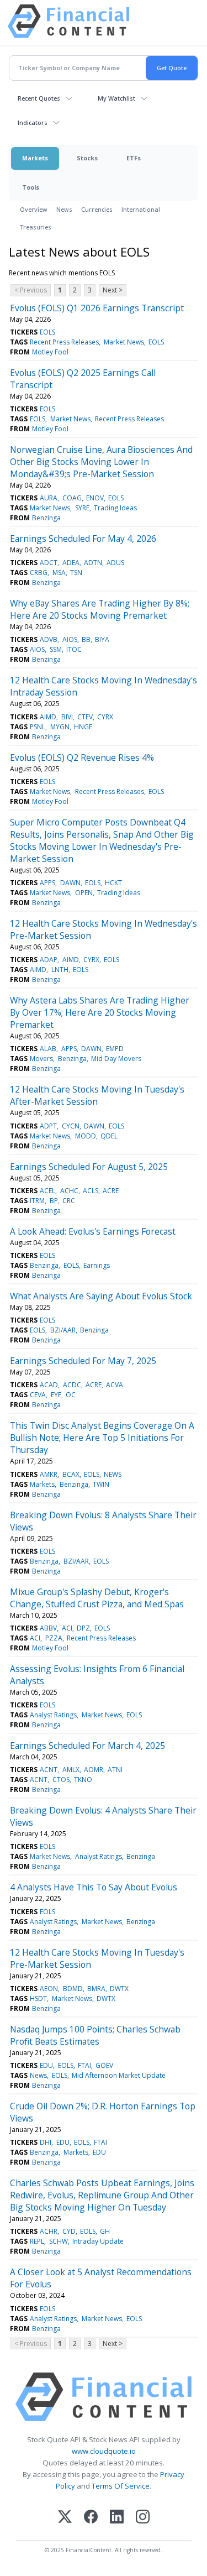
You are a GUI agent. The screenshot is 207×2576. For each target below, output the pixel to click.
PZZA (54, 1638)
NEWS (113, 1474)
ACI (67, 1628)
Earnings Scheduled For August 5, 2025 (89, 1167)
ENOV (95, 498)
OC (71, 1395)
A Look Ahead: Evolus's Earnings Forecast (93, 1231)
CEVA (38, 1395)
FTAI (84, 2065)
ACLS (91, 1191)
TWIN (101, 1484)
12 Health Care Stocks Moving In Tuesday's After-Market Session (97, 1095)
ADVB (49, 639)
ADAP (49, 960)
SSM (56, 649)
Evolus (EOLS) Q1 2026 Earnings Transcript (97, 308)
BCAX (71, 1474)
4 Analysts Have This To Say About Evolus (94, 1887)
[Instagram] (143, 2518)
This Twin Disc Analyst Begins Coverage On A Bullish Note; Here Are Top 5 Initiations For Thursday (102, 1438)
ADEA (71, 563)
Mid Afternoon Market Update (119, 2075)
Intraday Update (98, 2241)
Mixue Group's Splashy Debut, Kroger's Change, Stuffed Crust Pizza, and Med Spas (97, 1598)
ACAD (49, 1385)
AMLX (71, 1770)
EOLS (47, 332)
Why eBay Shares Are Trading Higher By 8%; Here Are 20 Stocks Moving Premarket (100, 609)
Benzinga (46, 518)
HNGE (83, 727)
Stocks (87, 158)
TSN (76, 573)
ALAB (48, 1049)
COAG (72, 498)
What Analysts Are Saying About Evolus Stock (101, 1296)
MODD (86, 1136)
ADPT (48, 1126)
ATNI (115, 1770)
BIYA (102, 639)
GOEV (104, 2065)
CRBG (39, 573)
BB (86, 639)
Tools (31, 187)
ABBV (48, 1628)
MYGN (60, 727)
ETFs (134, 158)
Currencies (97, 209)
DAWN (70, 883)
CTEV (85, 717)
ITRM (37, 1201)
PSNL (38, 727)
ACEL (47, 1191)
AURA (49, 498)
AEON (49, 1989)
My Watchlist (116, 98)
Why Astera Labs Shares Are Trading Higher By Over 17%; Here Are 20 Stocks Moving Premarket (100, 1012)
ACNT (49, 1770)
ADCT (49, 563)
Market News (124, 342)
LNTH (60, 970)
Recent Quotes (39, 98)
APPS (47, 883)
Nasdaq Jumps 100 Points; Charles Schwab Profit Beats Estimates (95, 2035)
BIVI (67, 717)
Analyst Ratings (53, 1715)
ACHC (69, 1191)
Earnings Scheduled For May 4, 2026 (83, 539)
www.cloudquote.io (104, 2451)
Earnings (97, 1265)
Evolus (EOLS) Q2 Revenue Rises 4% (82, 757)
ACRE (111, 1191)
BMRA (96, 1989)
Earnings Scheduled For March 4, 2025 (87, 1746)
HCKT (113, 883)
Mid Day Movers (116, 1059)
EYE (56, 1395)
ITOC (74, 649)
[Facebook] (91, 2518)
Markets (35, 158)
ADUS (115, 563)
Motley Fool (50, 352)
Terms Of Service (121, 2486)
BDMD (73, 1989)
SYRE (82, 508)
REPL (37, 2241)
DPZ (83, 1628)
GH (105, 2231)
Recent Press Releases (64, 342)
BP (54, 1201)
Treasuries (36, 227)
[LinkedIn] (117, 2518)
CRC (69, 1201)
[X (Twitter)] (65, 2518)
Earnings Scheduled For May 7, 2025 (83, 1361)
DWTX (119, 1989)
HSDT (38, 1998)
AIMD (48, 717)
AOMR (94, 1770)
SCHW (59, 2241)
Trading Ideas (115, 508)
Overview (34, 209)
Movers (41, 1059)
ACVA (115, 1385)
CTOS (61, 1780)
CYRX (105, 717)
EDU (46, 2065)
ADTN (93, 563)
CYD (69, 2231)
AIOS (70, 639)
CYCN (71, 1126)
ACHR (49, 2231)
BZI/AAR (63, 1330)
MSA (59, 573)
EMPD (115, 1049)
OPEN (84, 893)
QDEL (109, 1136)
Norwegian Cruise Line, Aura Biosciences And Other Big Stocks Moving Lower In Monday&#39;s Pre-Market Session (101, 462)
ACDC (72, 1385)
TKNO (83, 1780)
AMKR (49, 1474)
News (64, 209)
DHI (46, 2142)
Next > (113, 290)
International (141, 209)
